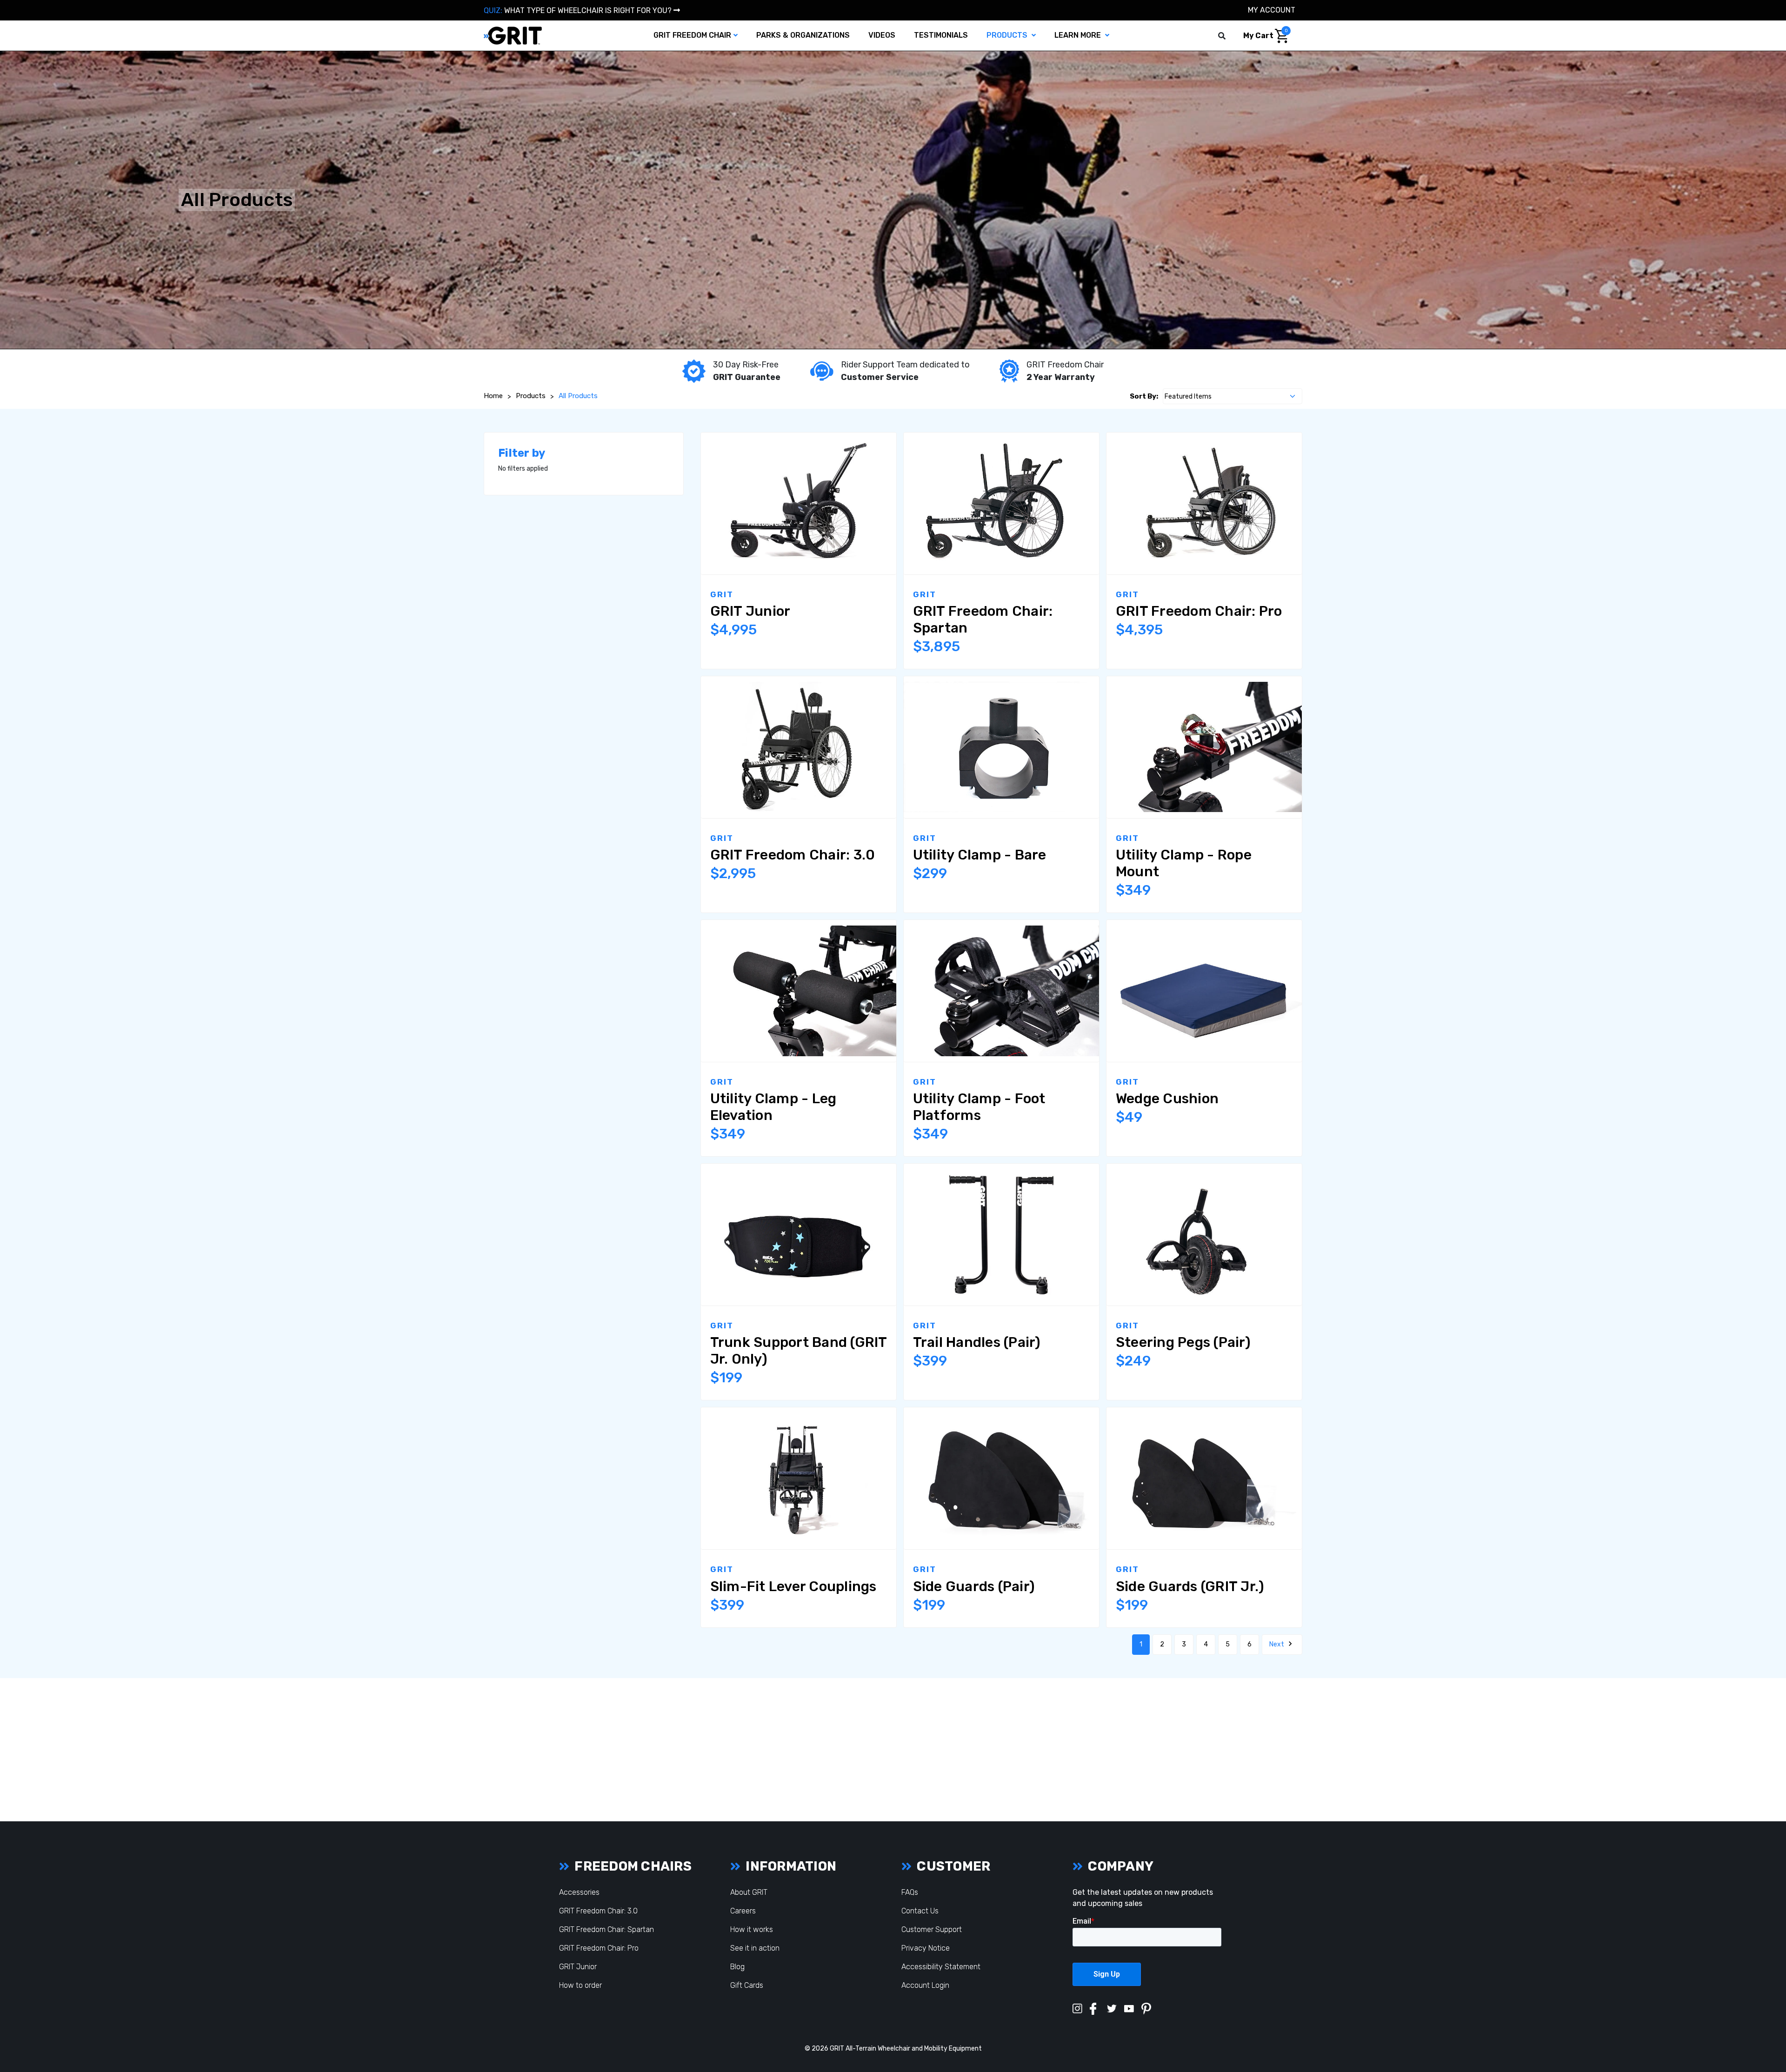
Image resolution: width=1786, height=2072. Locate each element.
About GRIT (749, 1892)
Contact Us (920, 1911)
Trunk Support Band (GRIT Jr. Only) (799, 1351)
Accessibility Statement (941, 1967)
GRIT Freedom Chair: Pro (1199, 611)
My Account (1272, 10)
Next (1277, 1644)
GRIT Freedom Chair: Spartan (983, 620)
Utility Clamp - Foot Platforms (979, 1107)
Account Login (925, 1985)
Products (1008, 35)
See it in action (755, 1948)
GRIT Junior (750, 611)
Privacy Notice (926, 1948)
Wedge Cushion (1167, 1099)
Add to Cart (1040, 748)
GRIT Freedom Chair (692, 35)
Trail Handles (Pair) (977, 1342)
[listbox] (1233, 396)
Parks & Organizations (803, 35)
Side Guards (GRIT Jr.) (1190, 1586)
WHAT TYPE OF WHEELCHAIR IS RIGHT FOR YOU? (579, 10)
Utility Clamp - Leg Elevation (773, 1107)
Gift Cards (747, 1985)
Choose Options (838, 505)
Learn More (1079, 35)
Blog (737, 1967)
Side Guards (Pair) (974, 1586)
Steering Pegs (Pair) (1183, 1342)
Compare (744, 505)
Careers (743, 1911)
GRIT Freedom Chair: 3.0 (793, 855)
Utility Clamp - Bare (980, 855)
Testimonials (941, 35)
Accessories (579, 1892)
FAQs (910, 1892)
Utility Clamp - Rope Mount (1184, 863)
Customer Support (932, 1929)
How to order (580, 1985)
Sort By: (1144, 396)
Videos (882, 35)
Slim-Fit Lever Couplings (793, 1586)
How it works (752, 1929)
